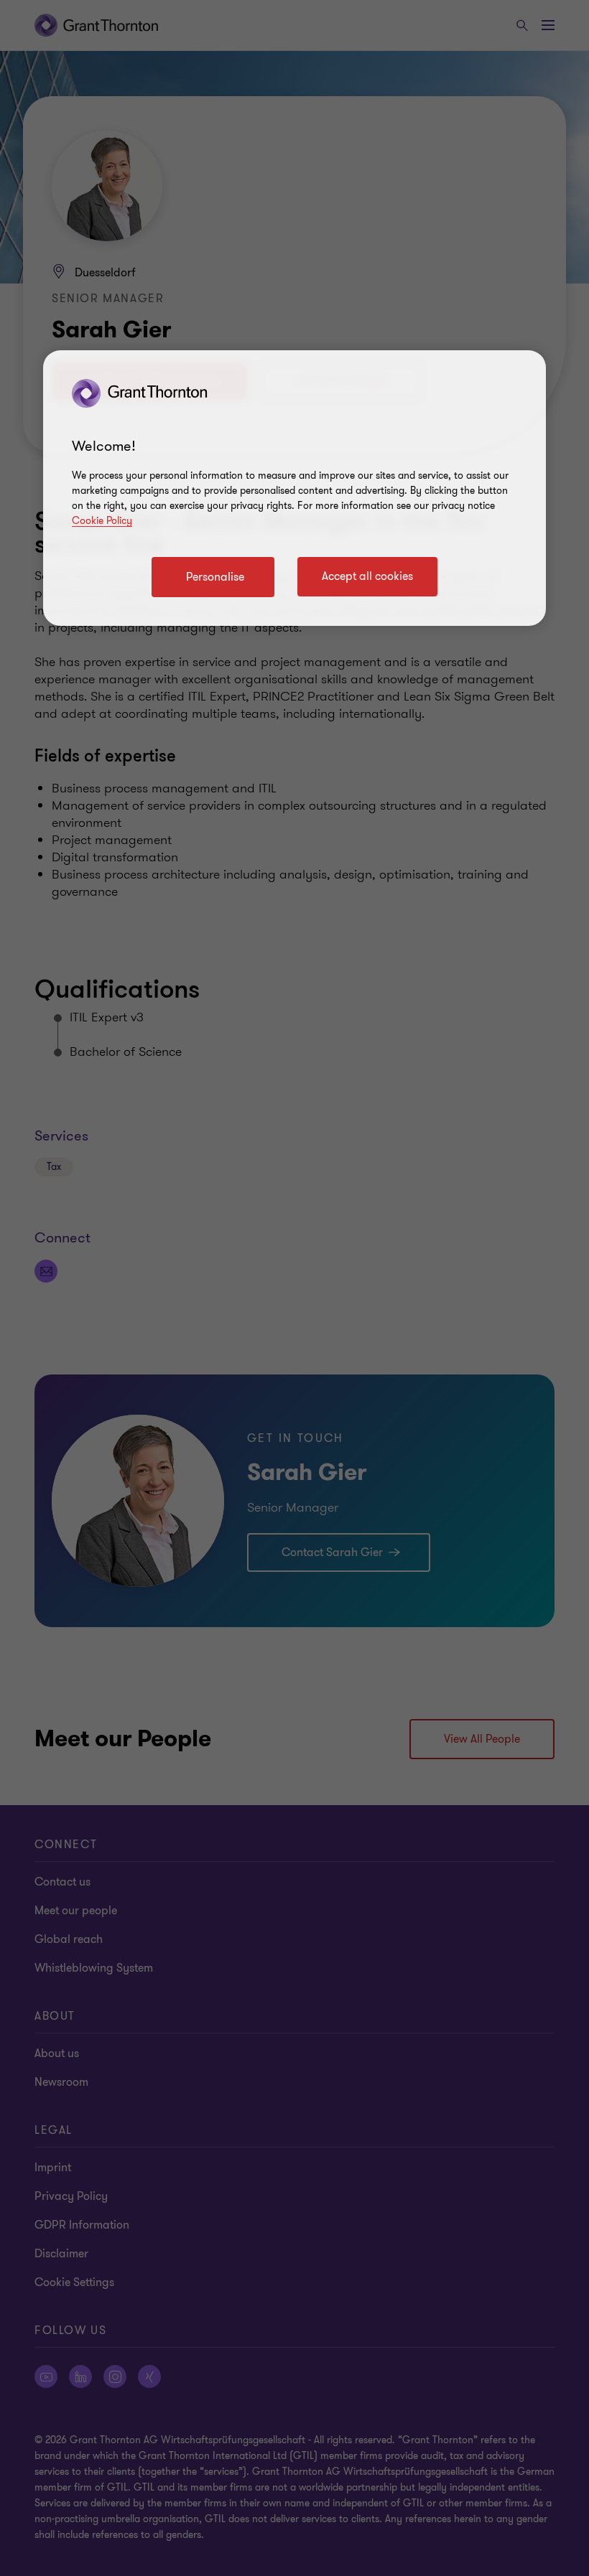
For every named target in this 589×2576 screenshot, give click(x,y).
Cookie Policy (102, 521)
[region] (294, 488)
